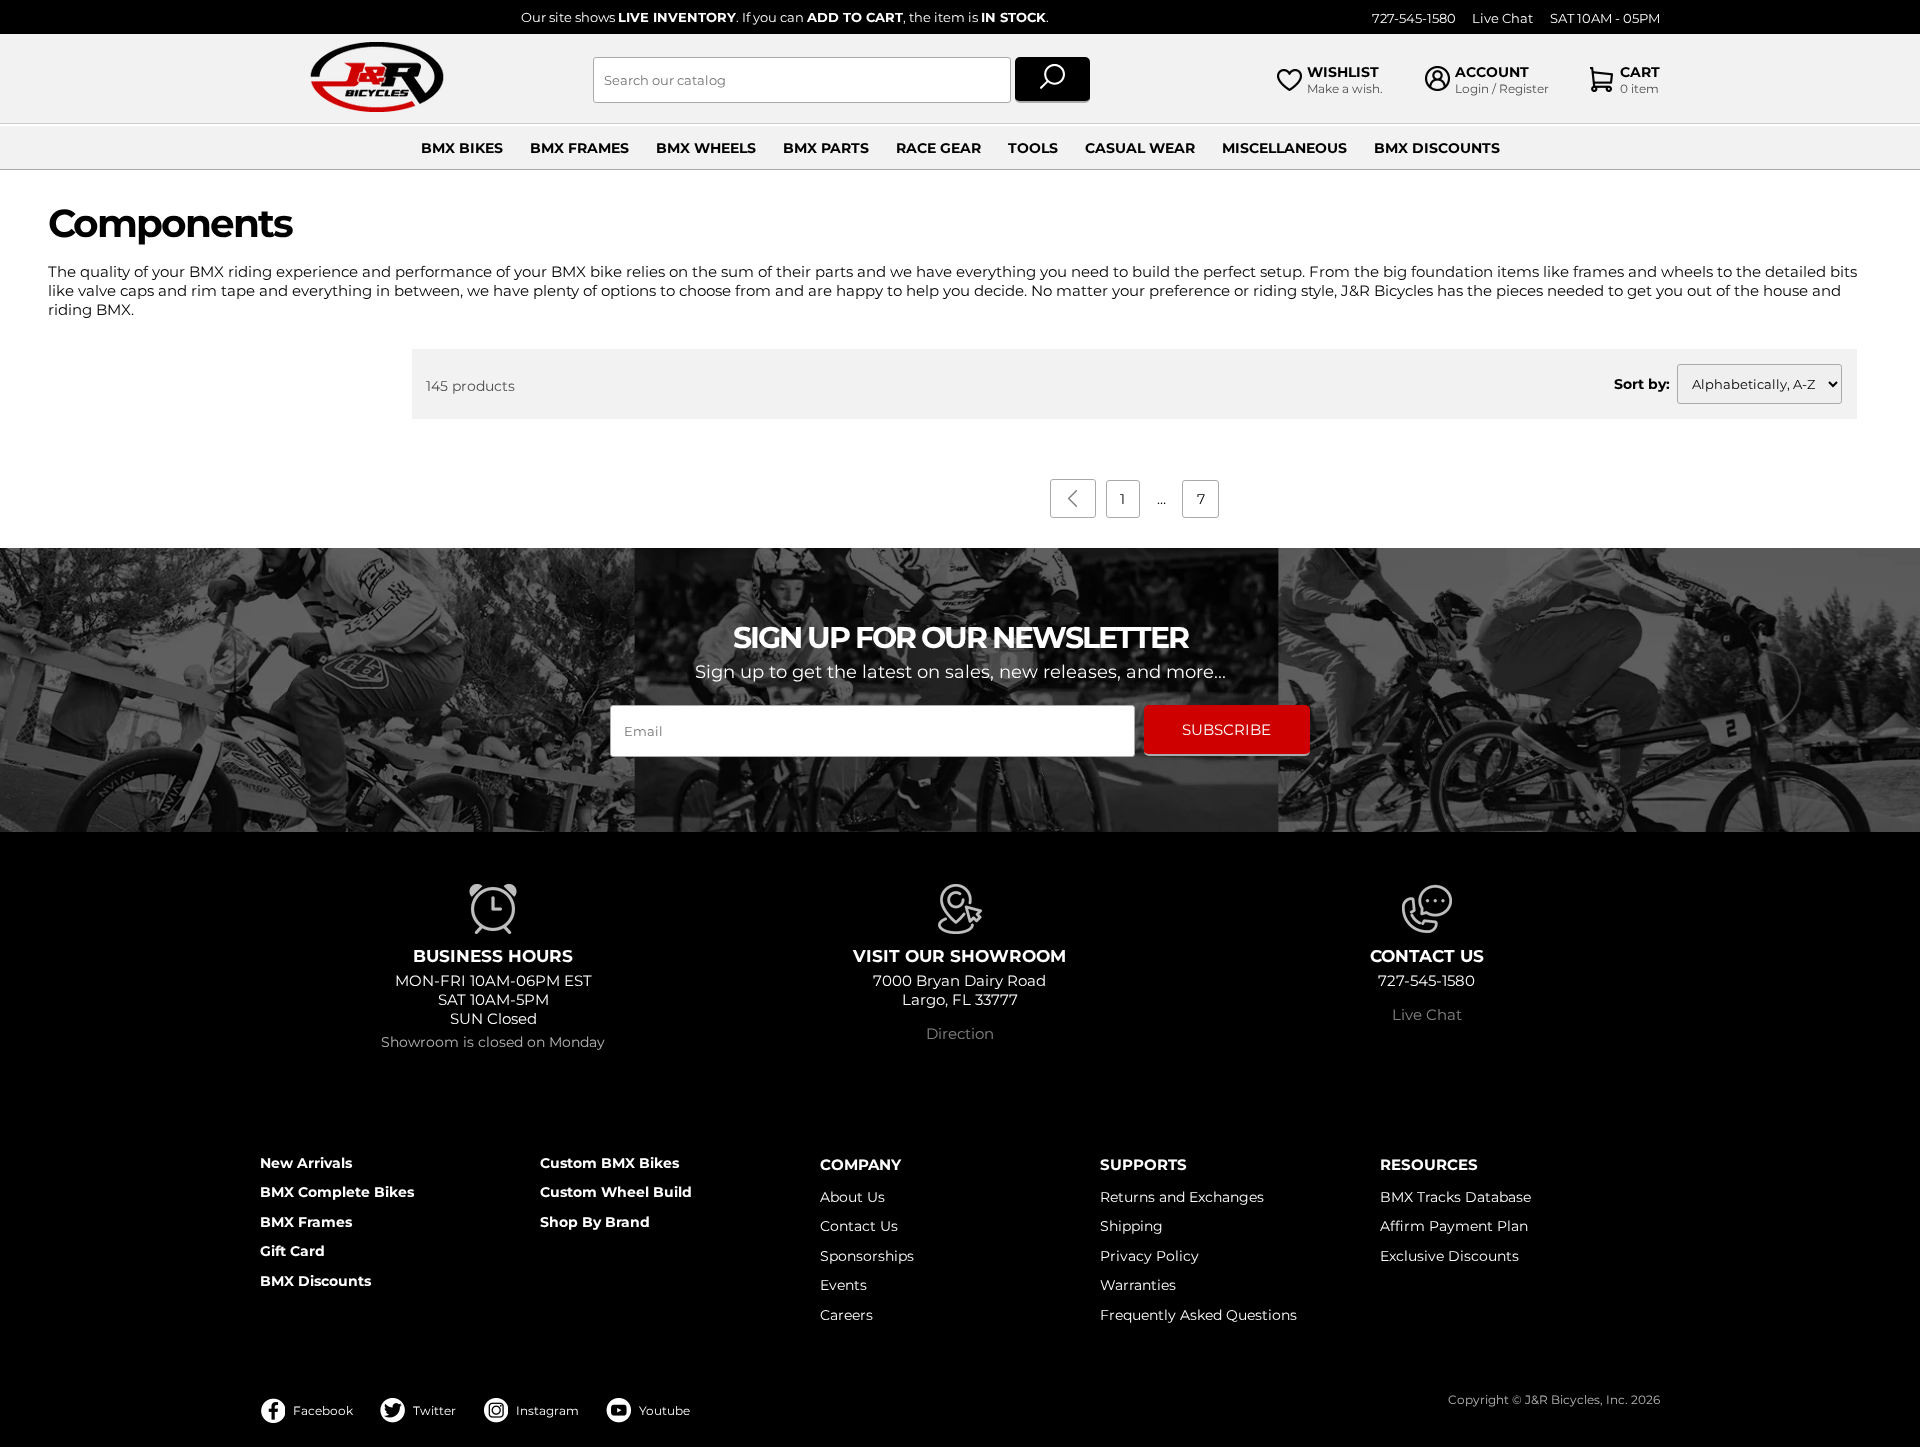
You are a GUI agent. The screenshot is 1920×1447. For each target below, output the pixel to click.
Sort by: (1642, 384)
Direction (960, 1033)
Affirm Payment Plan (1454, 1226)
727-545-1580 (1414, 18)
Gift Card (292, 1251)
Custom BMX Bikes (609, 1163)
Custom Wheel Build (616, 1192)
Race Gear (938, 148)
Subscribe (1226, 729)
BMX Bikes (462, 148)
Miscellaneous (1284, 148)
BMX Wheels (706, 148)
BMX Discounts (1437, 148)
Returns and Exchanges (1182, 1197)
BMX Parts (826, 148)
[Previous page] (1073, 498)
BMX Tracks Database (1455, 1197)
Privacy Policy (1149, 1256)
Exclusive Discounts (1449, 1256)
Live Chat (1502, 18)
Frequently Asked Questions (1198, 1315)
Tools (1033, 148)
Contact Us (859, 1226)
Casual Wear (1140, 148)
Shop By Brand (595, 1222)
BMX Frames (579, 148)
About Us (852, 1197)
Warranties (1138, 1285)
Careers (846, 1315)
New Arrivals (306, 1163)
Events (843, 1285)
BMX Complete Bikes (337, 1192)
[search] (1052, 80)
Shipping (1131, 1226)
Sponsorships (867, 1256)
